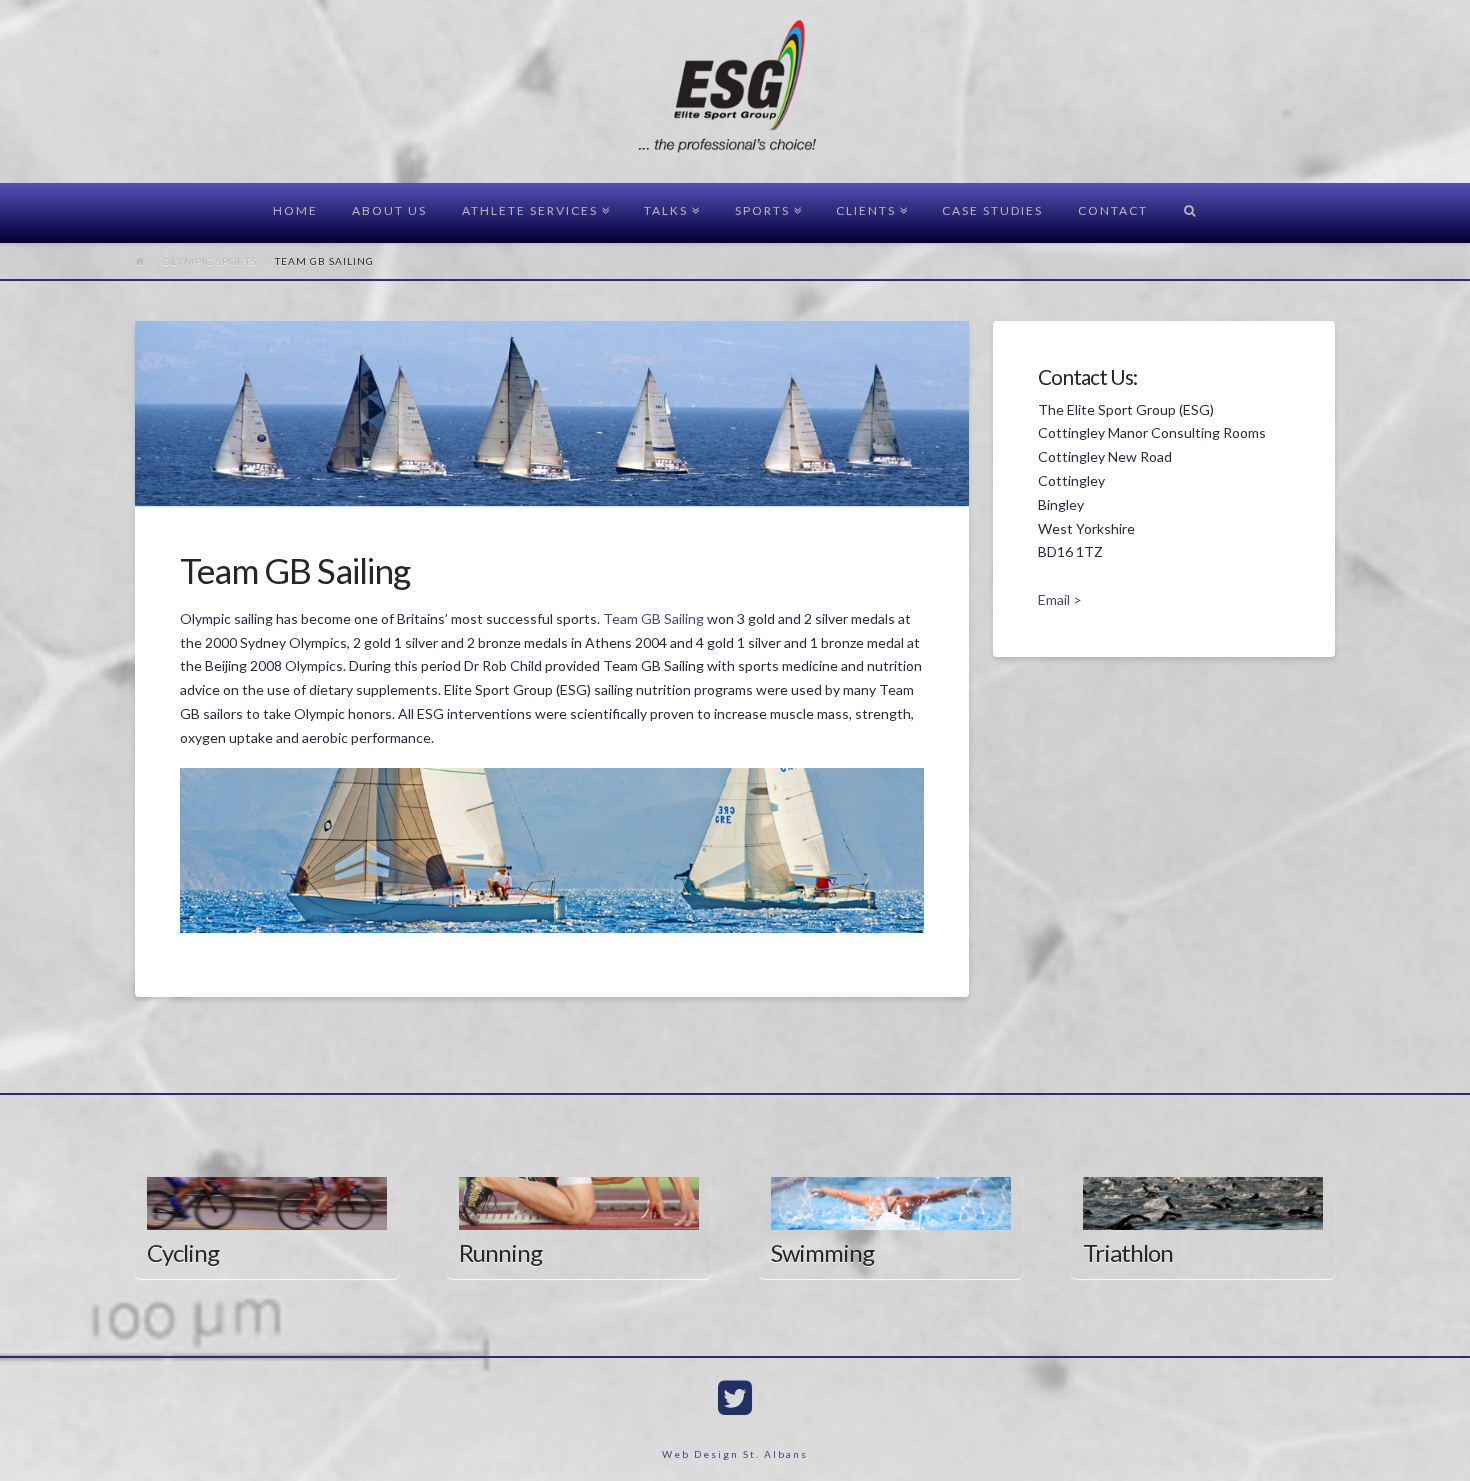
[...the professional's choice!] (735, 92)
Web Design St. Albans (735, 1454)
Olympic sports (210, 261)
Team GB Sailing (655, 618)
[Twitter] (735, 1398)
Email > (1060, 599)
